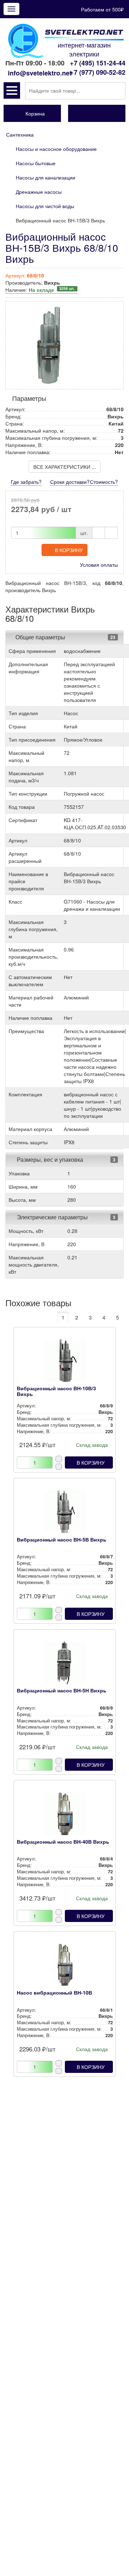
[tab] (64, 637)
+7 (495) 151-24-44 (98, 63)
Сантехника (20, 134)
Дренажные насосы (39, 192)
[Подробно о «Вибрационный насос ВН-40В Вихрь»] (65, 1816)
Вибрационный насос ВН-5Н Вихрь (62, 1690)
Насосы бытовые (36, 163)
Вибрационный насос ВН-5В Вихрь (62, 1539)
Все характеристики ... (65, 467)
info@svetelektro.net (40, 73)
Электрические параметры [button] (52, 1217)
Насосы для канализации (46, 177)
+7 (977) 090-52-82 (98, 72)
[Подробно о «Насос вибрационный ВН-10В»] (65, 1967)
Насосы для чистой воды (45, 206)
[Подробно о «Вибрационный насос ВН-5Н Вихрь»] (65, 1665)
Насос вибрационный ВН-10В (54, 1992)
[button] (12, 90)
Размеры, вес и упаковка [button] (49, 1159)
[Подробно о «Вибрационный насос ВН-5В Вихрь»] (65, 1514)
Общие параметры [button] (40, 637)
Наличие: (40, 290)
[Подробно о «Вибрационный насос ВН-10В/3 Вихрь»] (65, 1362)
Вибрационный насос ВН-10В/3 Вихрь (56, 1391)
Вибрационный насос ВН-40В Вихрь (63, 1842)
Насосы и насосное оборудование (56, 149)
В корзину (69, 550)
